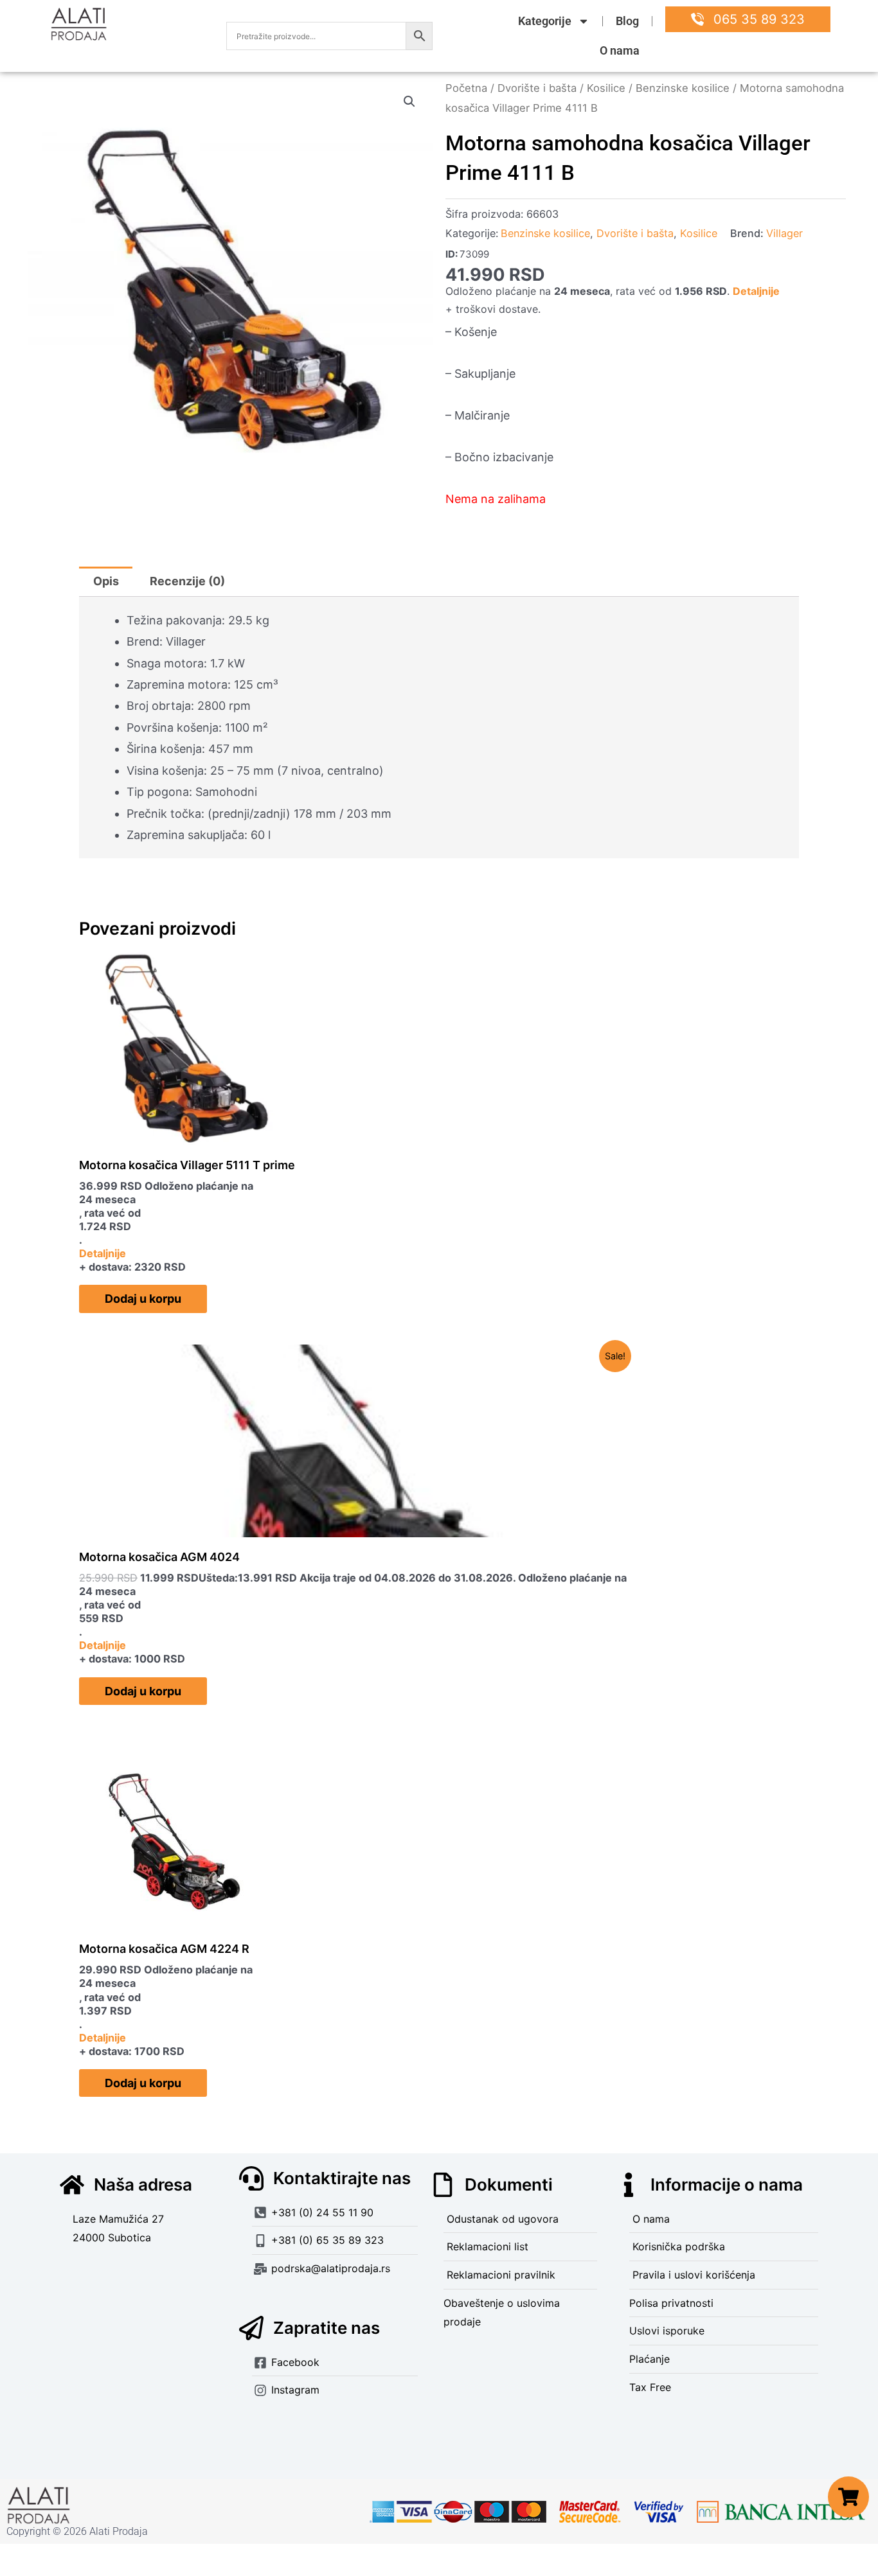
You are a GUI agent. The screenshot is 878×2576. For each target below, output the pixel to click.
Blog (627, 21)
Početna (466, 88)
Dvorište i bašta (537, 88)
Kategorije (545, 21)
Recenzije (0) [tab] (187, 581)
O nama (620, 50)
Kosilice (606, 88)
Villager (784, 233)
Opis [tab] (106, 581)
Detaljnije (756, 291)
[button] (409, 101)
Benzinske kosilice (683, 88)
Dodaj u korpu (143, 1299)
